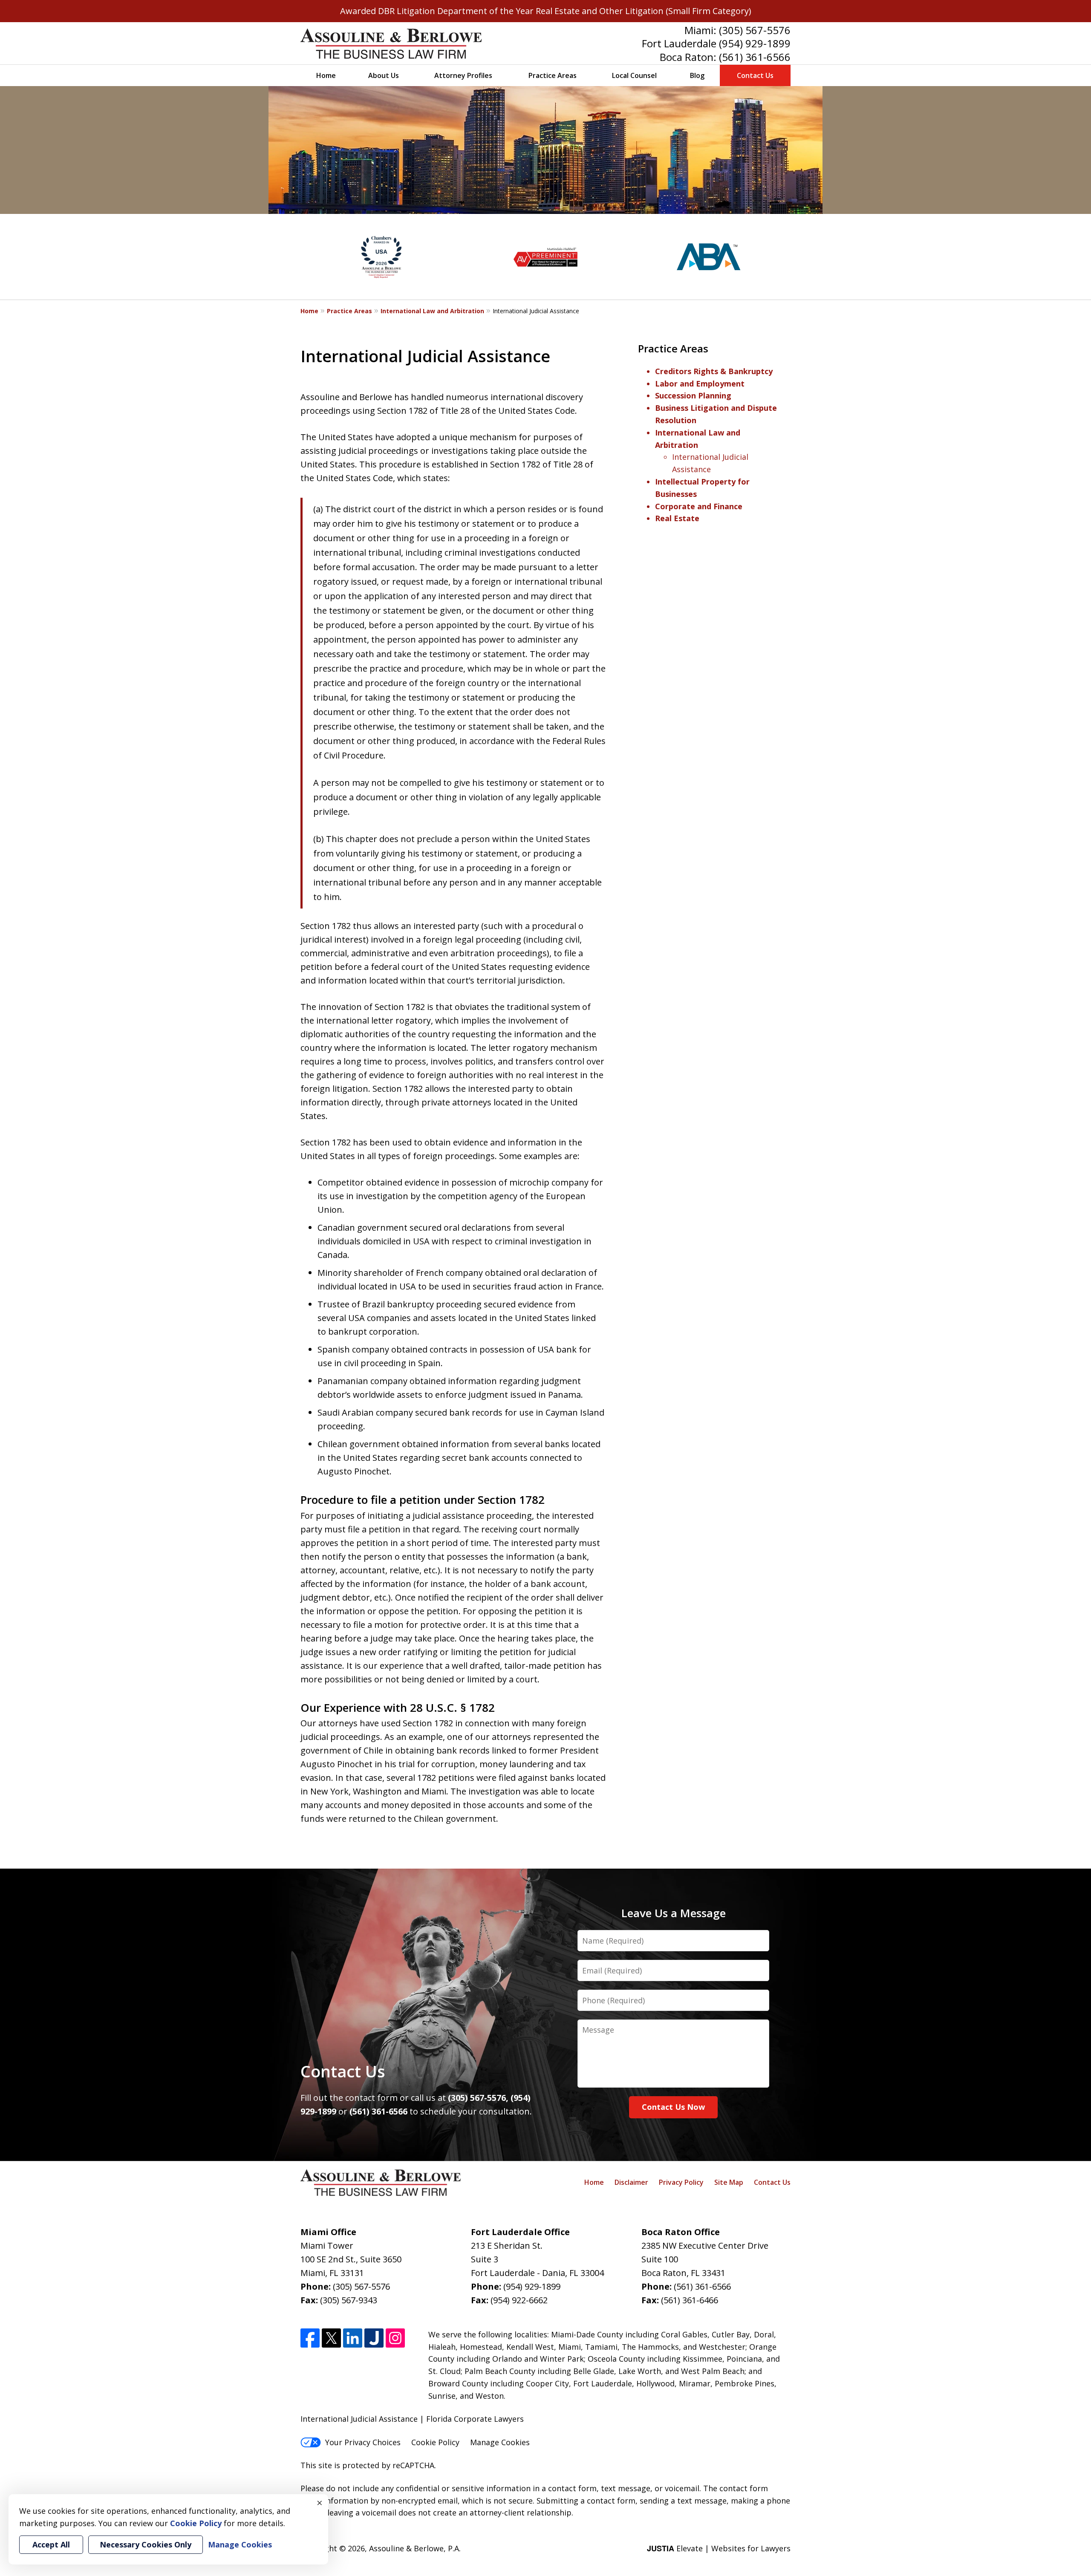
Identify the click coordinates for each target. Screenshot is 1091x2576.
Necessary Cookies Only (146, 2544)
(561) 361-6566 (755, 57)
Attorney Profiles (463, 75)
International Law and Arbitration (432, 311)
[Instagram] (395, 2338)
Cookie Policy (435, 2442)
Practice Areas (553, 75)
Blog (697, 75)
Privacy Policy (681, 2182)
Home (326, 75)
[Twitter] (331, 2338)
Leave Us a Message (674, 1913)
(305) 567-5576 (755, 30)
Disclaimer (631, 2182)
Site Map (729, 2182)
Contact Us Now (673, 2107)
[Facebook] (310, 2338)
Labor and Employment (700, 384)
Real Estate (677, 518)
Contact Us (755, 75)
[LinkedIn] (353, 2338)
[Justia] (374, 2338)
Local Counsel (634, 75)
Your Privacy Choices (363, 2442)
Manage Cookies (500, 2442)
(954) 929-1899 (755, 43)
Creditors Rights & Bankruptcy (714, 371)
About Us (384, 75)
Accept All (51, 2544)
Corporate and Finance (699, 506)
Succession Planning (693, 395)
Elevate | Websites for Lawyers (719, 2548)
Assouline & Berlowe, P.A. (415, 2548)
